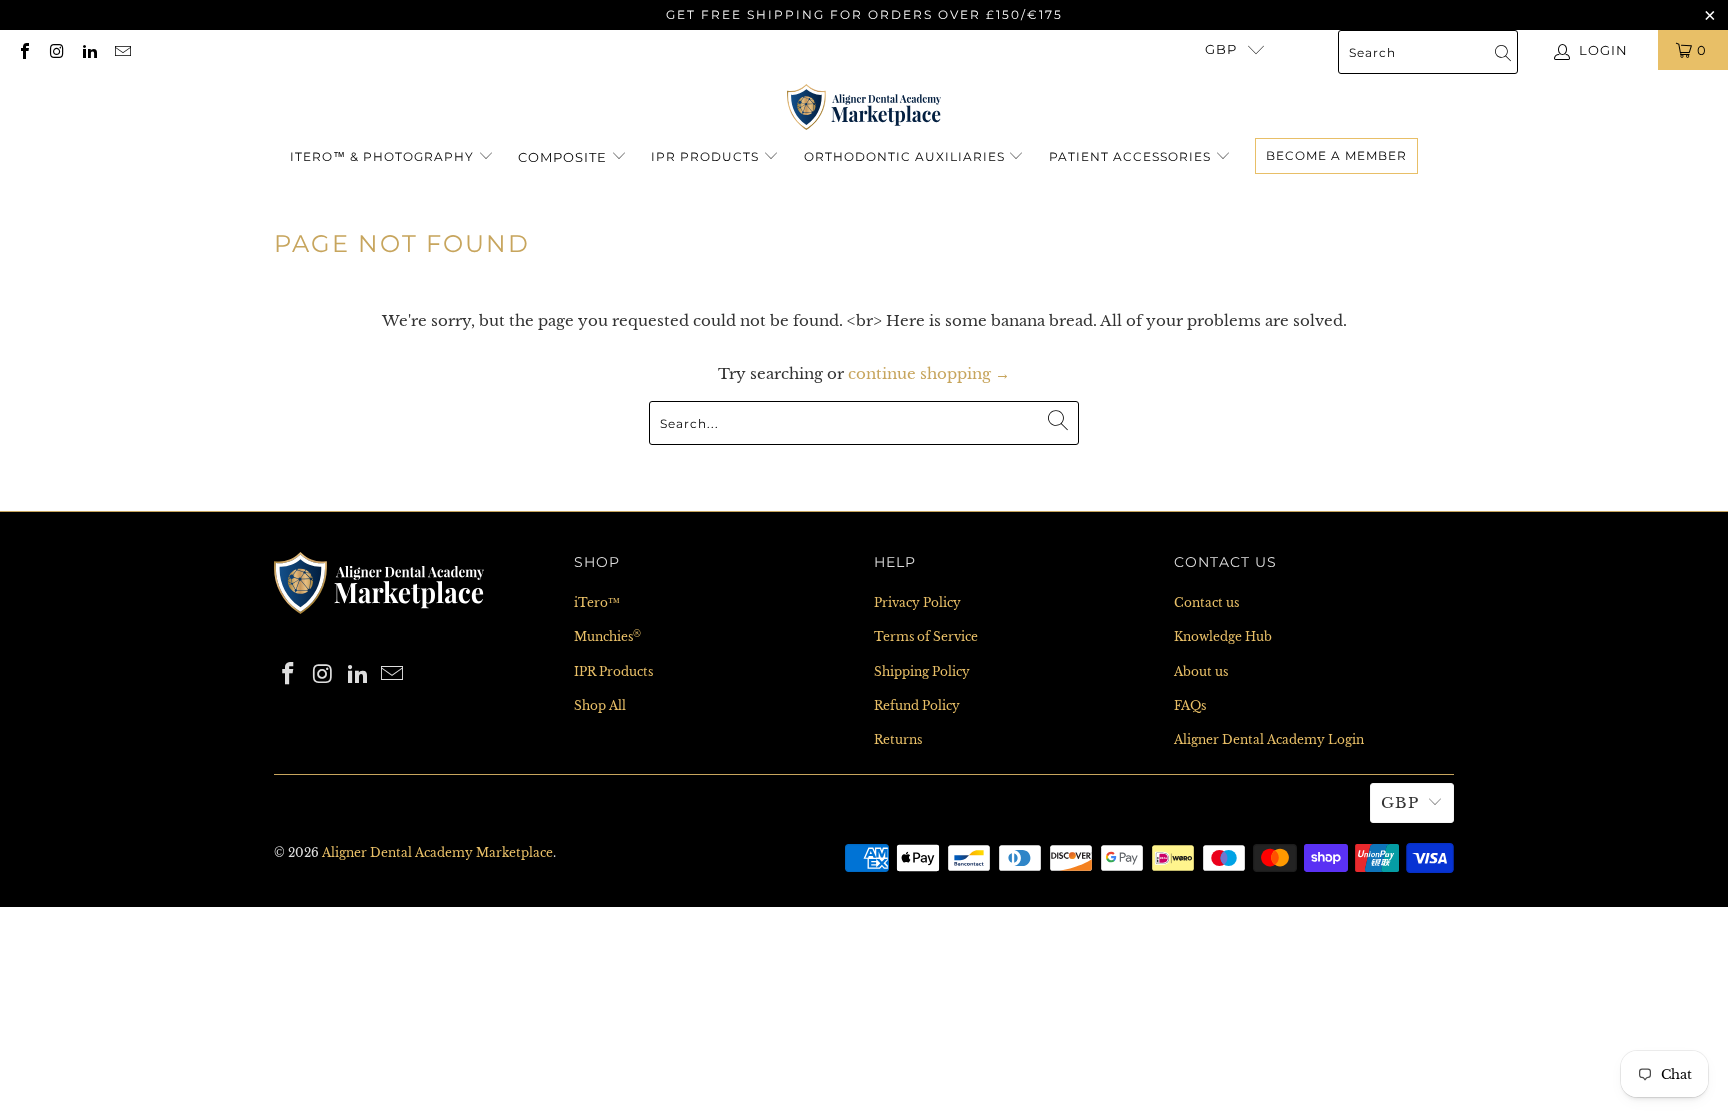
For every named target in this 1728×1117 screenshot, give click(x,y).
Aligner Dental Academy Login (1269, 739)
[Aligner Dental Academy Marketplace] (864, 108)
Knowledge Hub (1223, 636)
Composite (564, 157)
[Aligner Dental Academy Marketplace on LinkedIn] (89, 49)
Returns (898, 739)
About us (1201, 671)
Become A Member (1336, 155)
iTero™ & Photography (382, 156)
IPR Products (705, 156)
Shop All (600, 705)
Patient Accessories (1130, 156)
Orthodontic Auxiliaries (904, 156)
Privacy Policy (917, 602)
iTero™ (597, 602)
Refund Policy (917, 705)
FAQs (1190, 705)
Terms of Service (926, 636)
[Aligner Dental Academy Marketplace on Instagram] (56, 49)
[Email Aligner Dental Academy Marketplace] (121, 49)
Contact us (1206, 602)
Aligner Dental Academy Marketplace (437, 852)
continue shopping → (929, 373)
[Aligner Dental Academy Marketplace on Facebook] (24, 49)
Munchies (607, 636)
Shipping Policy (922, 671)
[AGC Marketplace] (379, 619)
